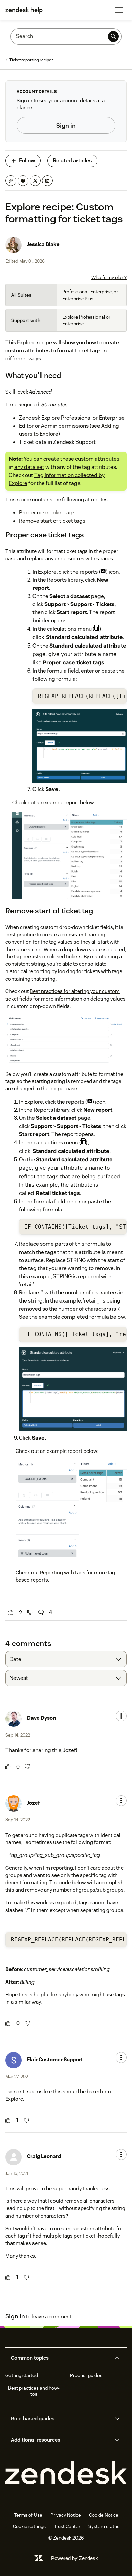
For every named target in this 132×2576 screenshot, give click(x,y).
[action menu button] (121, 1716)
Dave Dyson (41, 1718)
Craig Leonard (44, 2156)
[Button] (11, 1612)
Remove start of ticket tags (52, 521)
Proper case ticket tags (47, 513)
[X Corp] (35, 181)
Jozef (34, 1803)
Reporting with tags (63, 1573)
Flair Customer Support (55, 2059)
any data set (29, 467)
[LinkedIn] (47, 181)
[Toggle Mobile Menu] (119, 10)
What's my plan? (109, 277)
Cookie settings (29, 2526)
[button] (60, 2358)
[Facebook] (23, 181)
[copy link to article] (11, 181)
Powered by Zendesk (75, 2558)
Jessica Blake (43, 244)
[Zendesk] (66, 2473)
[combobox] (66, 1659)
